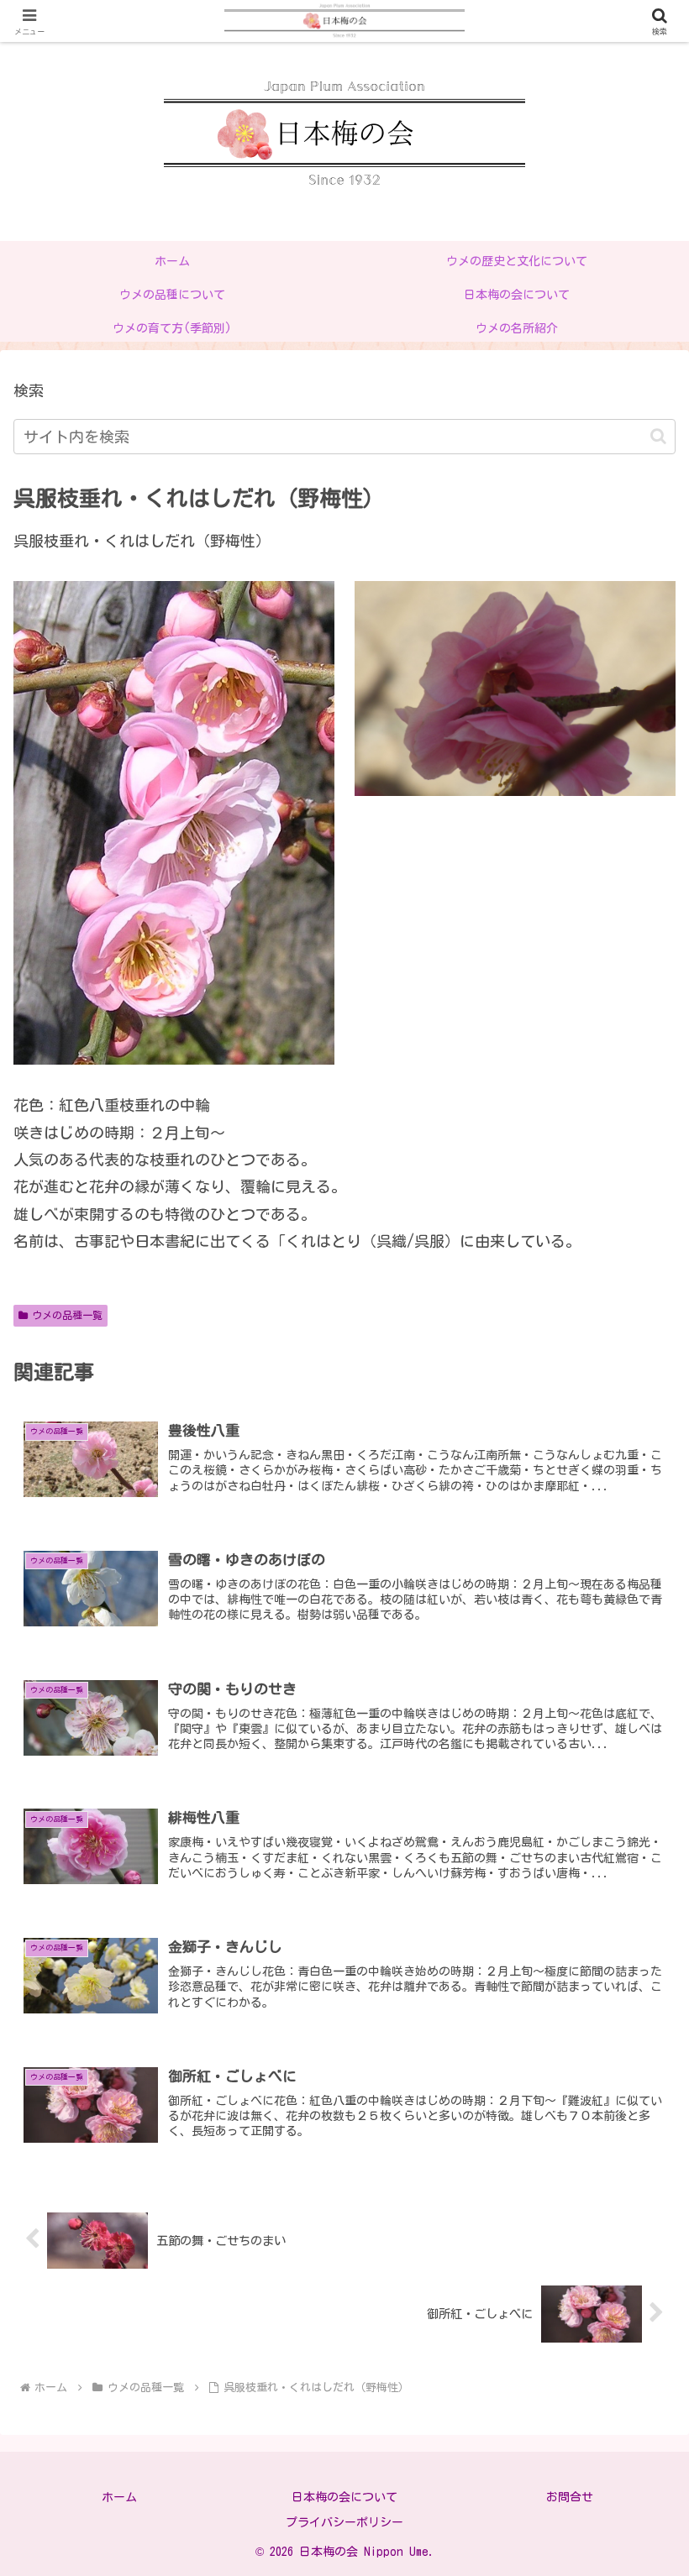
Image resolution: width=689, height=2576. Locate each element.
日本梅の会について (344, 2497)
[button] (658, 436)
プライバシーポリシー (344, 2522)
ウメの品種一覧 (67, 1315)
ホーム (119, 2497)
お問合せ (570, 2497)
